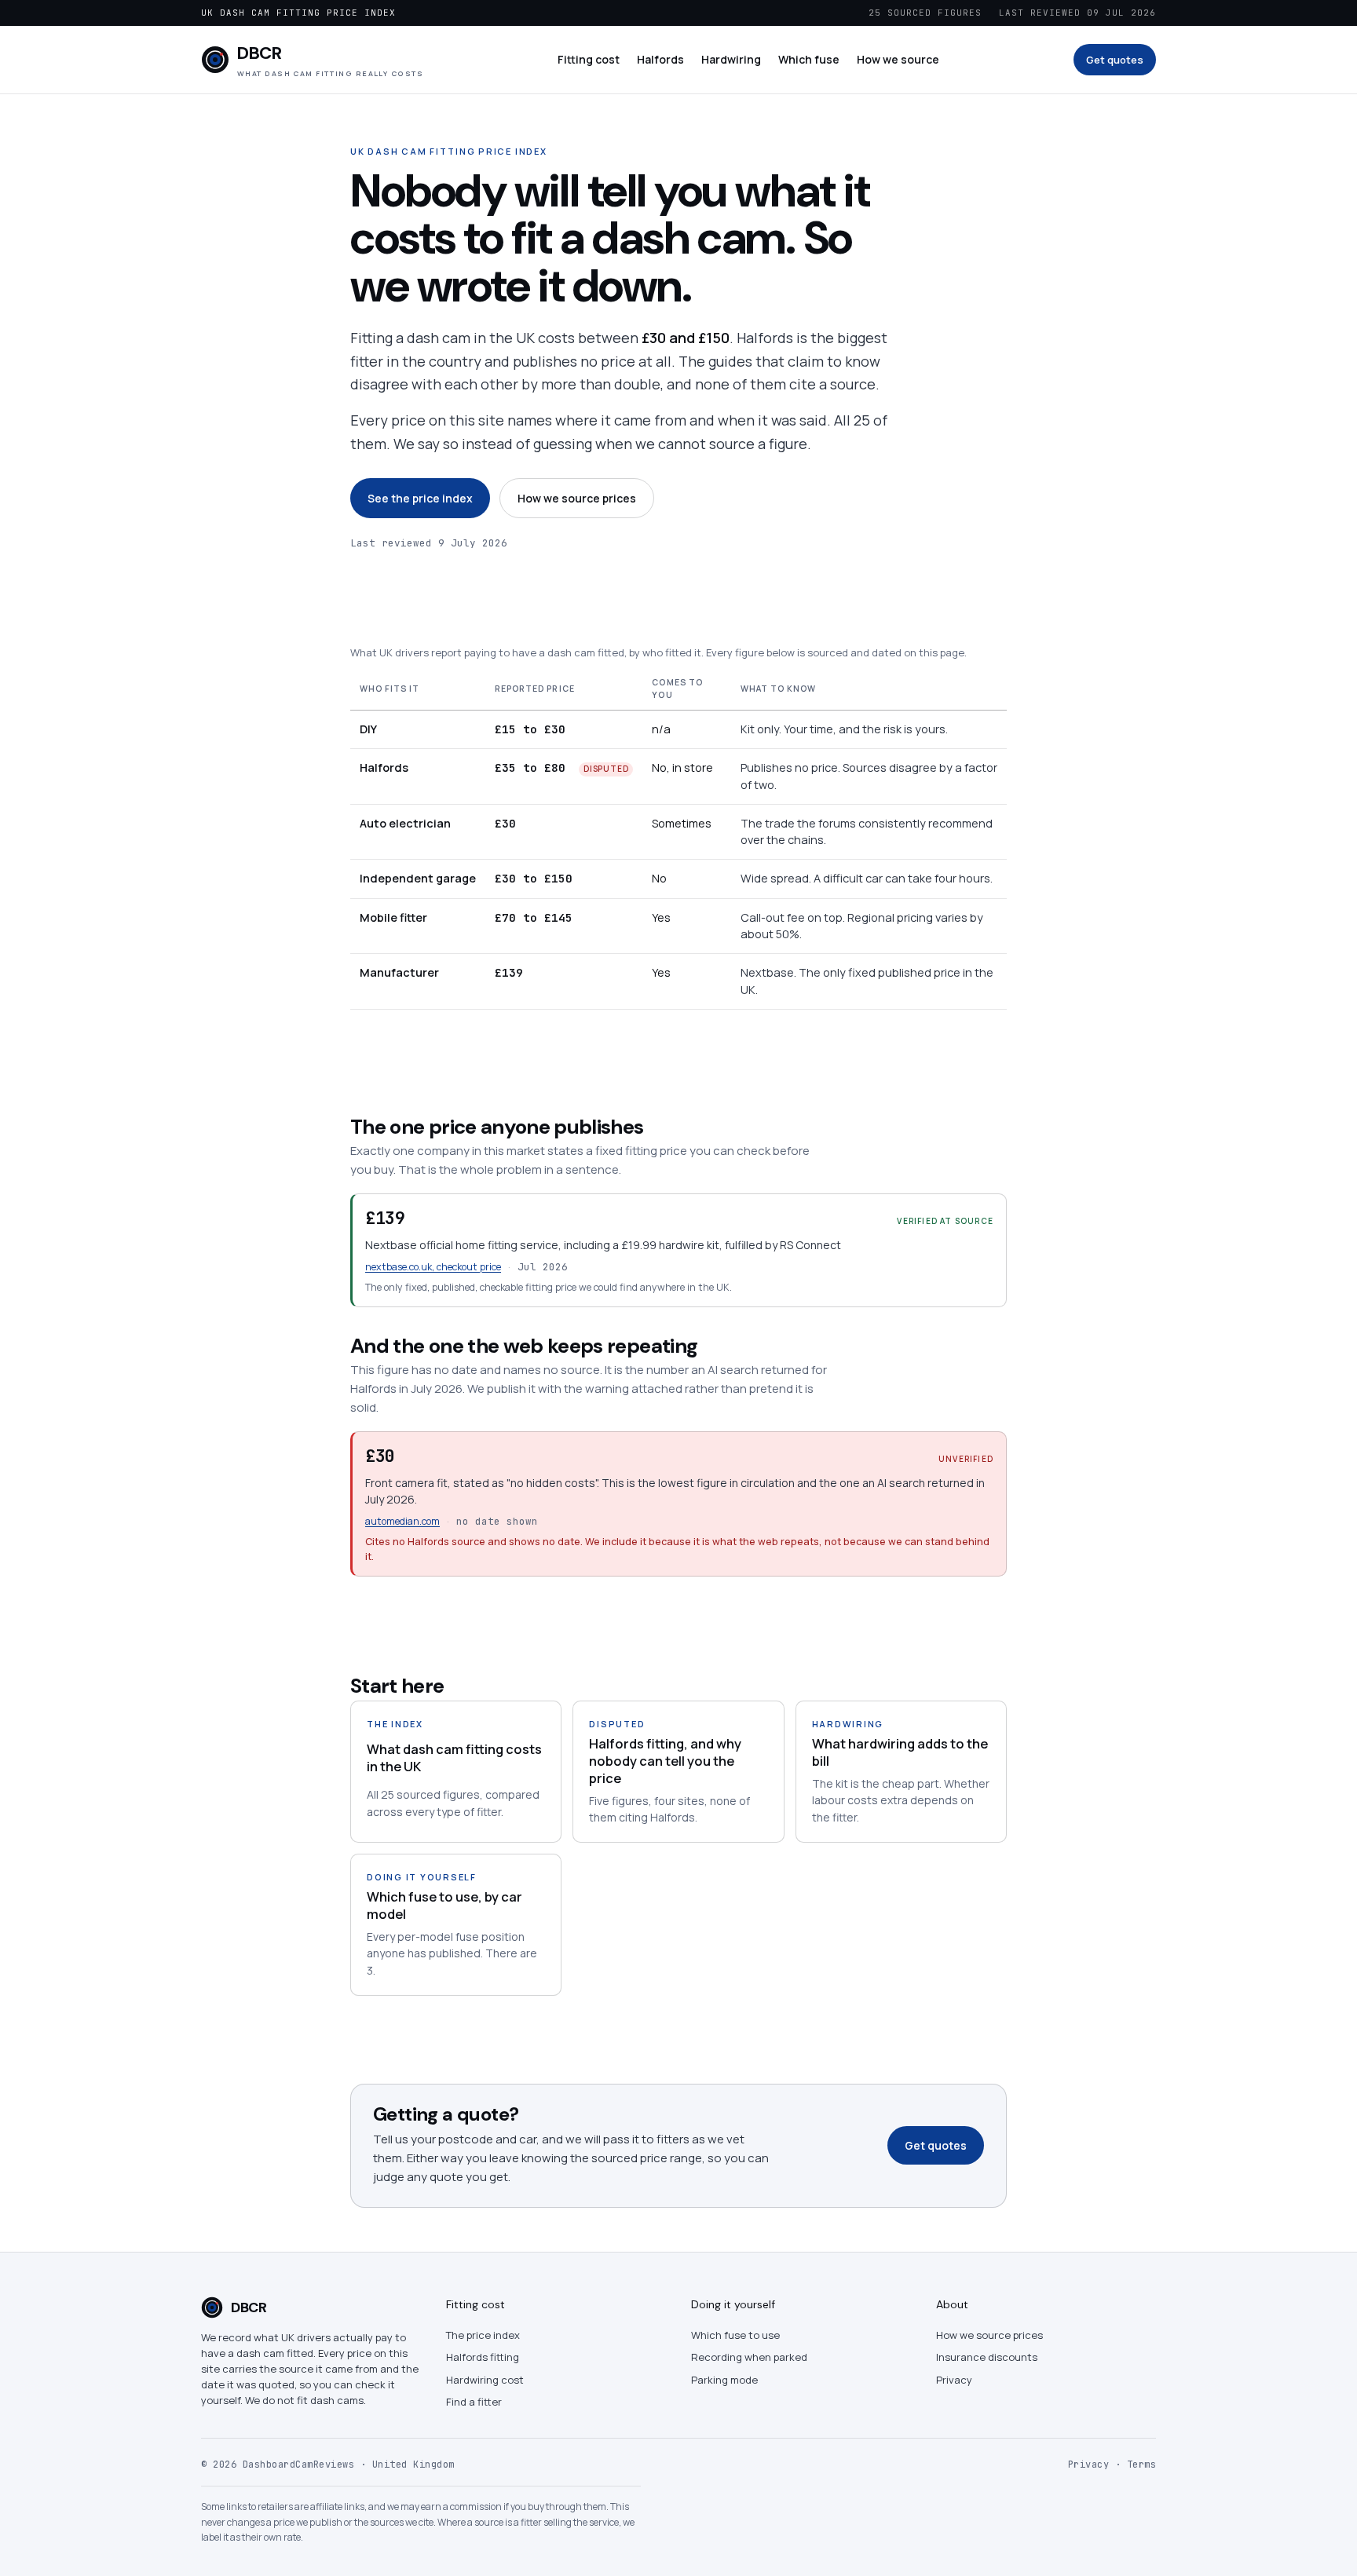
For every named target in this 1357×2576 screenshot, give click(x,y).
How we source (898, 59)
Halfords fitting (483, 2357)
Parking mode (724, 2380)
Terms (1142, 2465)
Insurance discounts (987, 2357)
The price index (483, 2335)
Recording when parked (749, 2357)
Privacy (954, 2380)
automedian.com (402, 1521)
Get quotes (1115, 60)
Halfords (660, 59)
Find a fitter (474, 2402)
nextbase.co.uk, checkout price (433, 1267)
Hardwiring (731, 59)
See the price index (420, 498)
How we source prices (577, 498)
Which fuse (809, 59)
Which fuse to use (735, 2335)
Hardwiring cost (485, 2380)
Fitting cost (589, 59)
